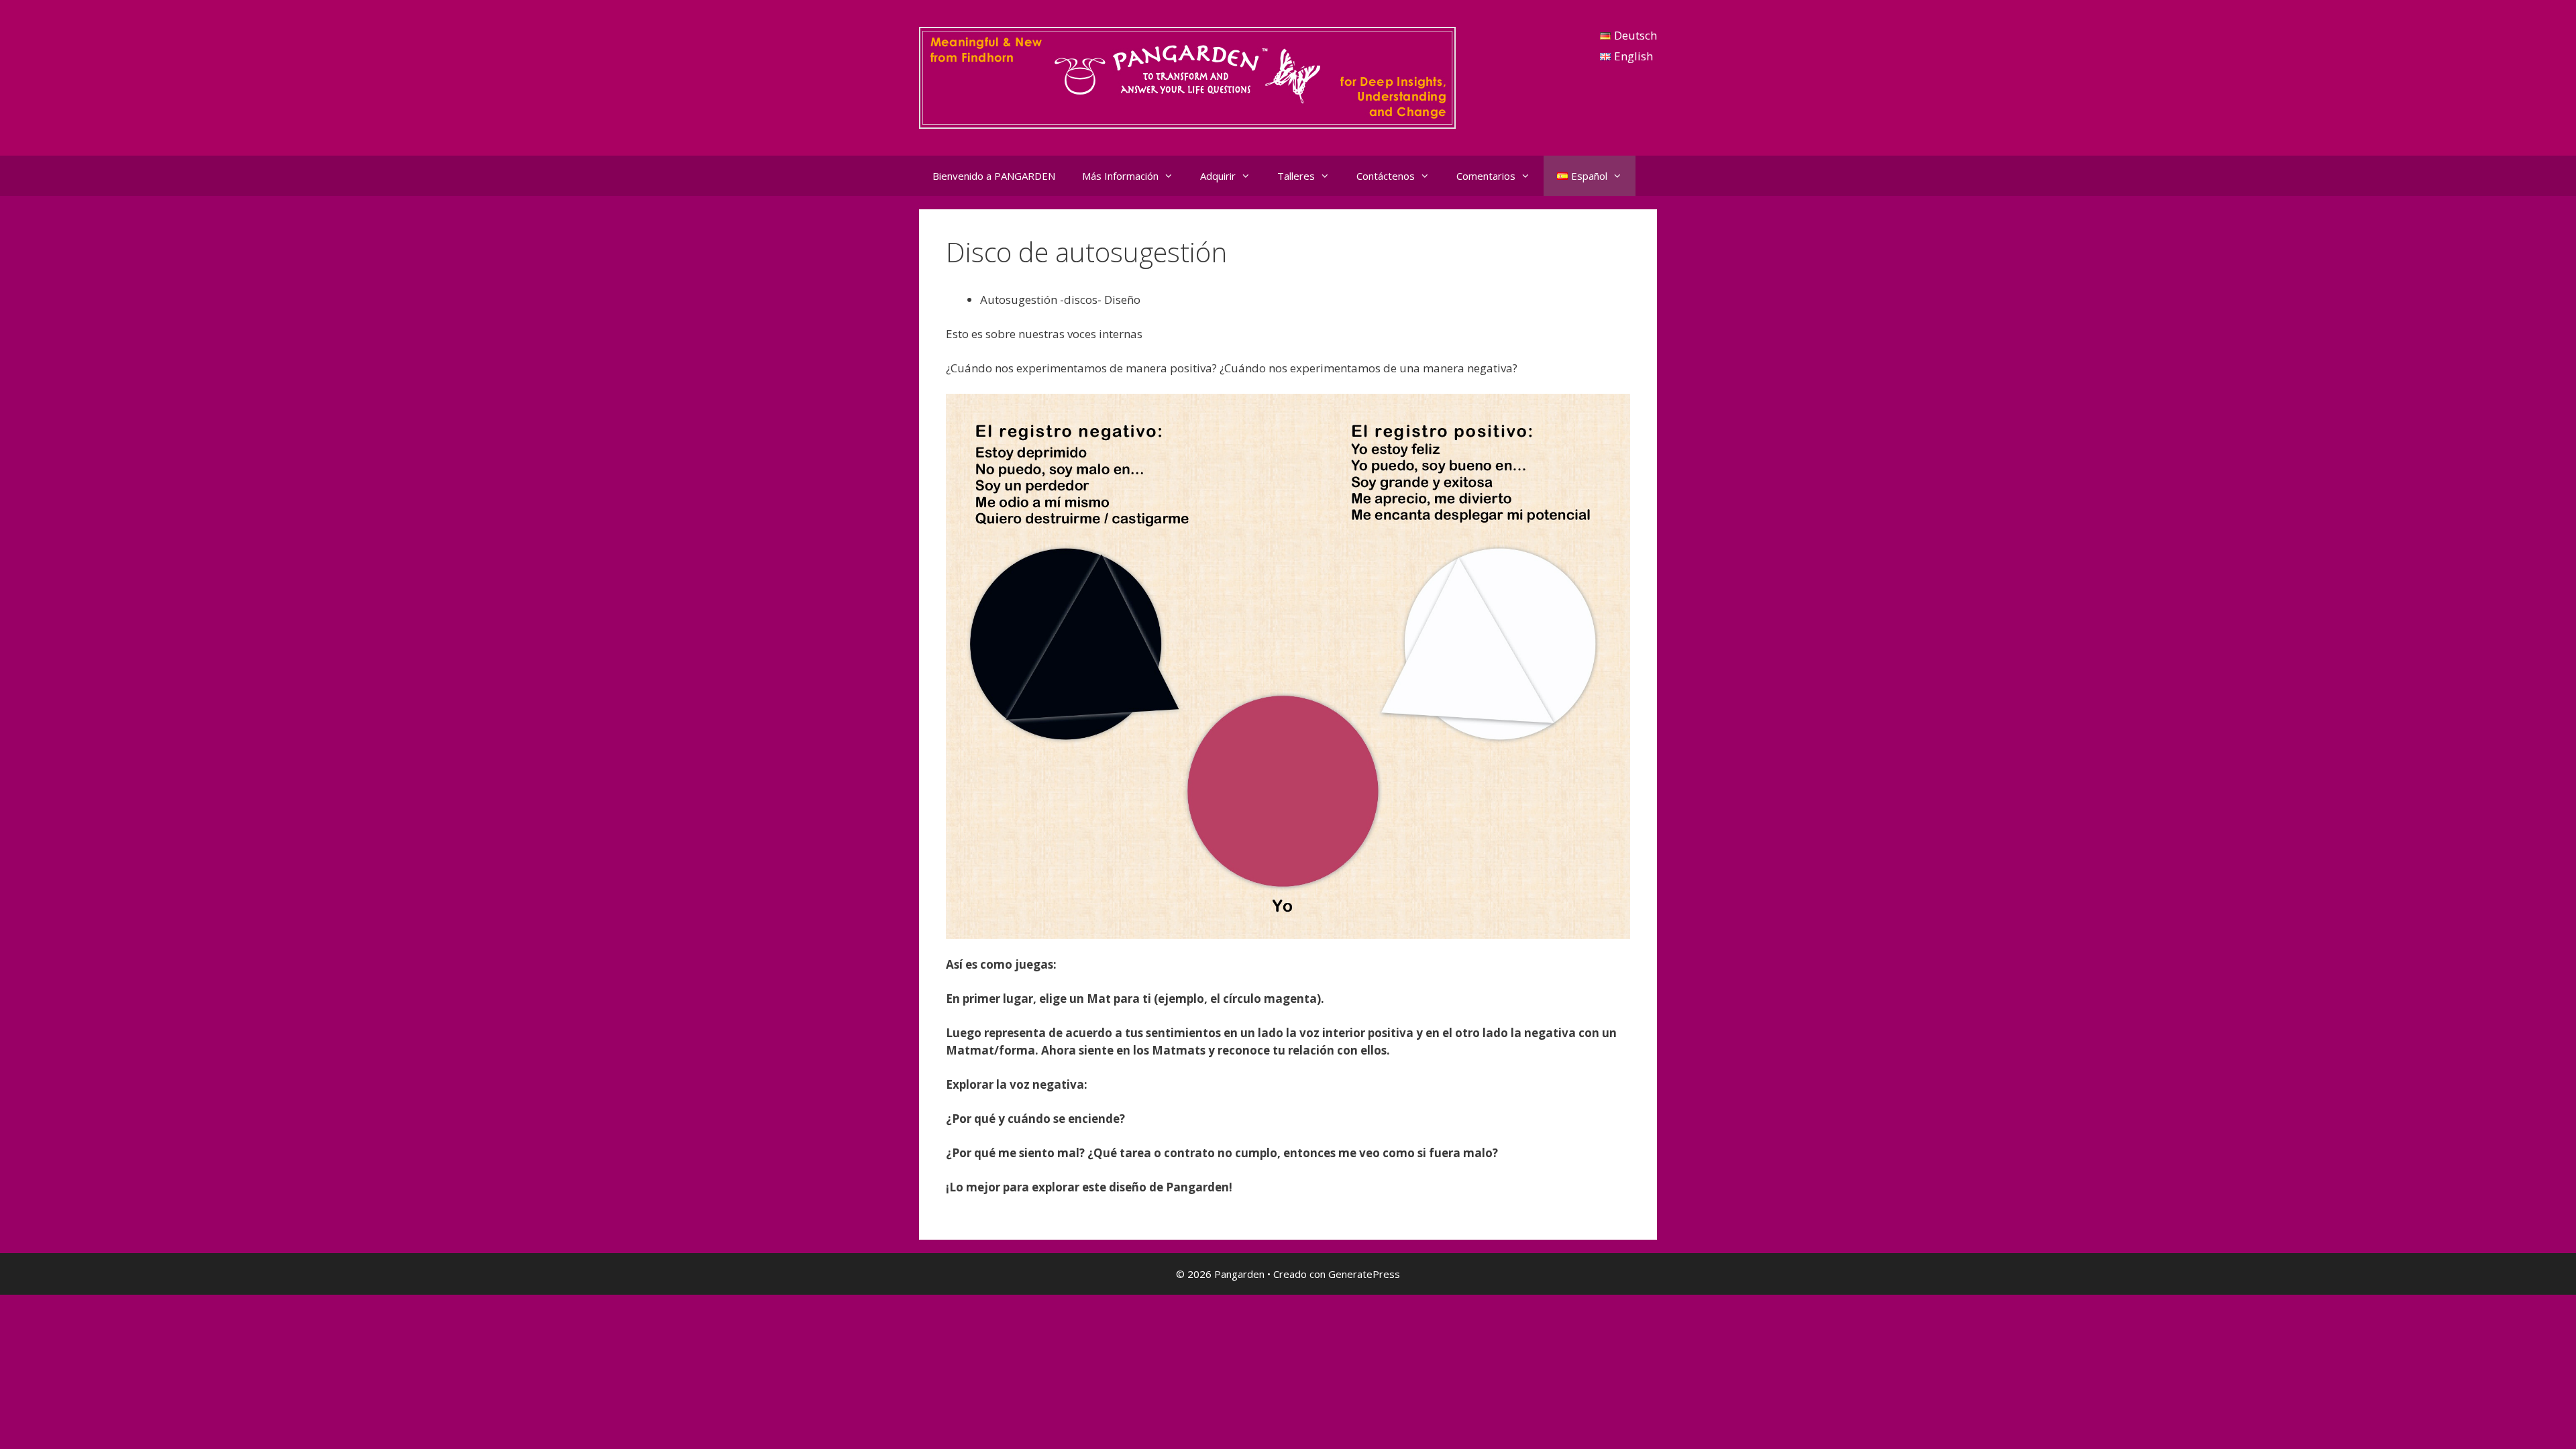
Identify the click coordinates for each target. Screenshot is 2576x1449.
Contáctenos (1386, 176)
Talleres (1296, 176)
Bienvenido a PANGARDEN (994, 176)
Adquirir (1218, 176)
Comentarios (1486, 176)
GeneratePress (1364, 1274)
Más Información (1120, 176)
